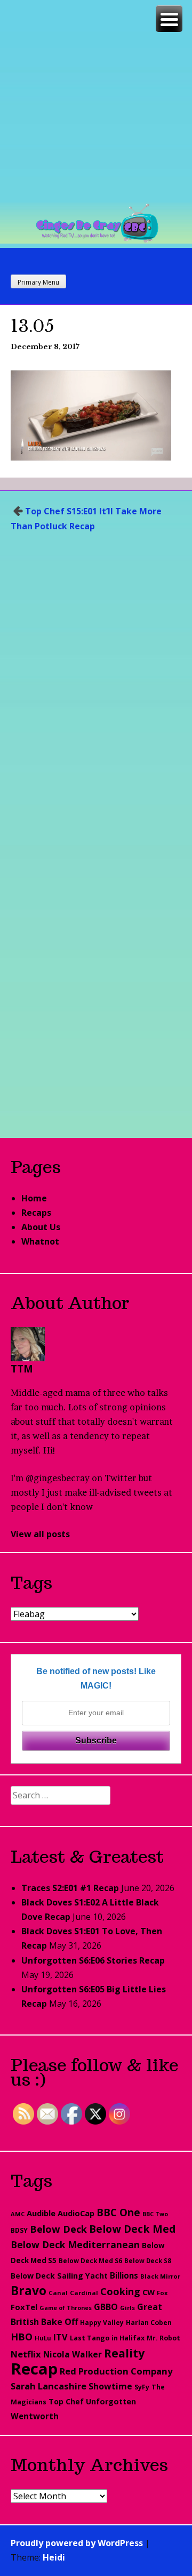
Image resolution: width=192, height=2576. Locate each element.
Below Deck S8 (148, 2261)
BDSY (19, 2230)
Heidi (54, 2557)
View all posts (40, 1534)
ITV (61, 2337)
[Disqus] (96, 694)
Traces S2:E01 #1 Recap (70, 1888)
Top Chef (66, 2401)
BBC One (118, 2212)
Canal (58, 2293)
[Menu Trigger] (169, 19)
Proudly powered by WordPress (77, 2543)
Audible (41, 2213)
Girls (127, 2308)
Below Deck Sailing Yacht (59, 2276)
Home (34, 1198)
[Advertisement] (96, 101)
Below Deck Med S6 (90, 2261)
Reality (124, 2353)
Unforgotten (111, 2401)
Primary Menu (38, 282)
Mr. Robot (163, 2338)
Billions (124, 2275)
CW (149, 2292)
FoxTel (24, 2307)
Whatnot (40, 1241)
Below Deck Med (132, 2229)
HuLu (43, 2338)
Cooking (120, 2291)
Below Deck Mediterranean (75, 2244)
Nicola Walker (73, 2354)
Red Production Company (116, 2371)
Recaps (36, 1213)
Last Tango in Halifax (107, 2338)
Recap (34, 2369)
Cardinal (84, 2293)
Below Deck (58, 2229)
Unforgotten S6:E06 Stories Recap (93, 1960)
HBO (22, 2337)
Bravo (29, 2291)
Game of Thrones (66, 2308)
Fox (162, 2293)
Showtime (110, 2386)
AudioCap (76, 2213)
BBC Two (155, 2214)
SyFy (142, 2387)
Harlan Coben (149, 2323)
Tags (31, 1582)
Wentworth (35, 2416)
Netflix (26, 2354)
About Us (41, 1227)
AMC (18, 2214)
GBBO (106, 2307)
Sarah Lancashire (49, 2386)
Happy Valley (102, 2322)
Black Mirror (160, 2276)
